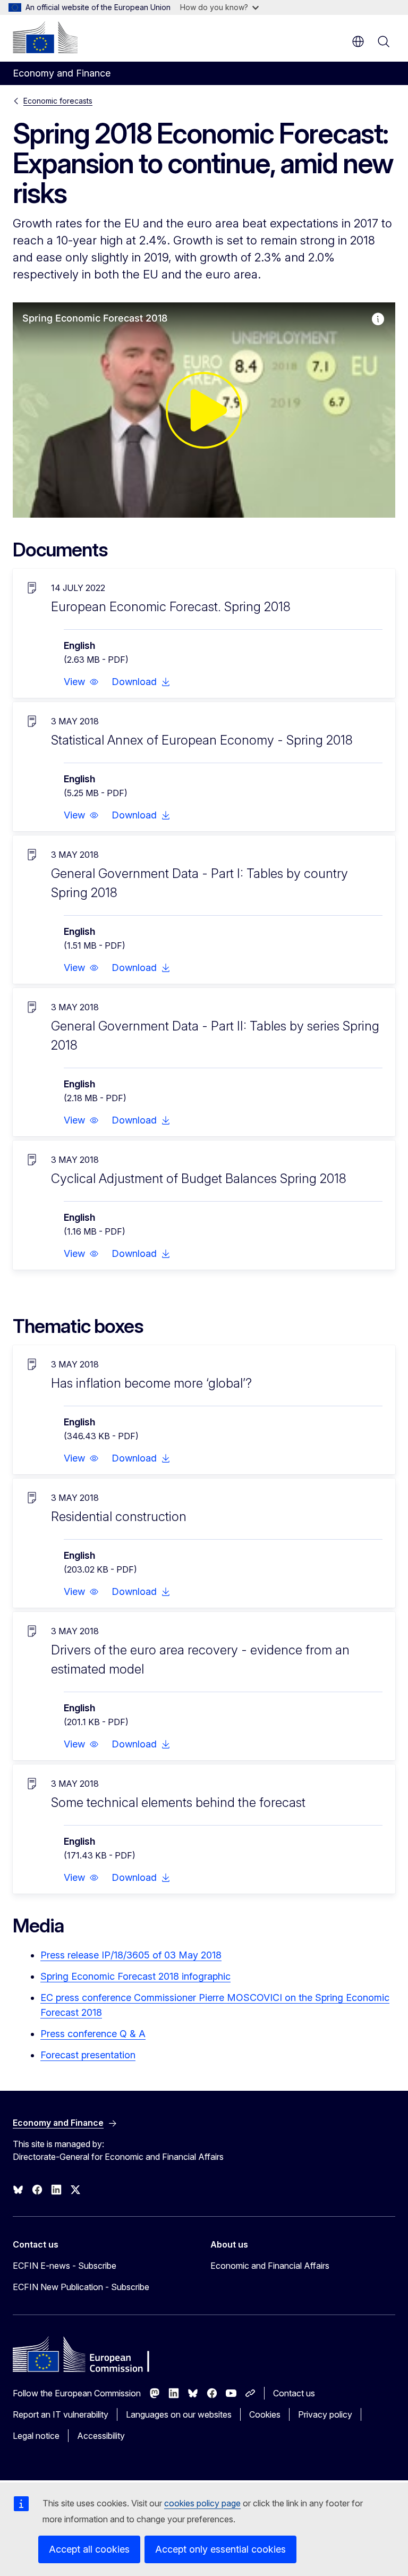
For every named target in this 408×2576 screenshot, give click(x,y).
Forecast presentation (88, 2055)
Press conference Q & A (93, 2034)
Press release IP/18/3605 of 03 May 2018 (131, 1955)
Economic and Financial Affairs (270, 2266)
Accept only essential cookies (220, 2549)
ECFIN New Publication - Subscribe (81, 2287)
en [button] (358, 41)
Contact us (294, 2393)
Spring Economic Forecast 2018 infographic (135, 1976)
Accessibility (101, 2436)
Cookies (265, 2414)
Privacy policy (325, 2414)
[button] (81, 682)
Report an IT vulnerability (61, 2414)
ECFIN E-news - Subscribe (65, 2266)
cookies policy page (202, 2503)
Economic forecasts (58, 101)
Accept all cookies (89, 2549)
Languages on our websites (179, 2414)
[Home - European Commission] (45, 37)
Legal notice (36, 2436)
